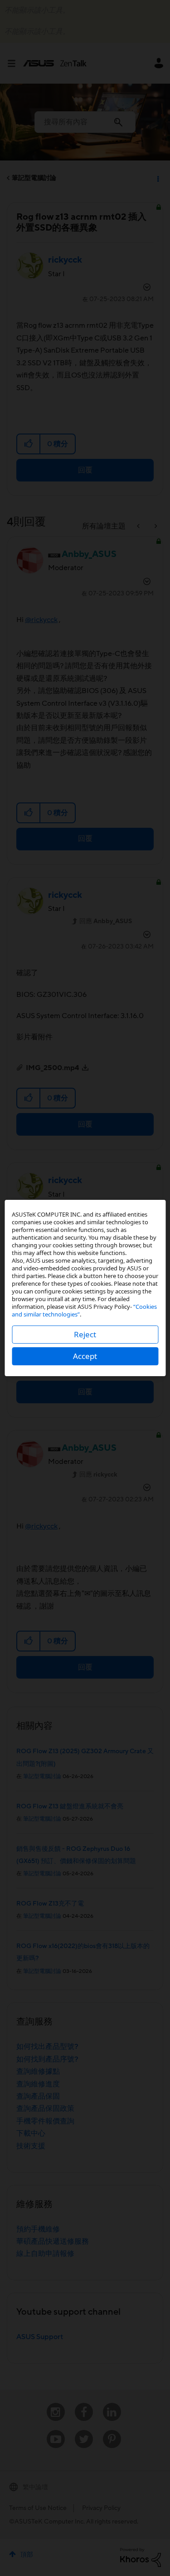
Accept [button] (85, 1356)
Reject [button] (85, 1334)
